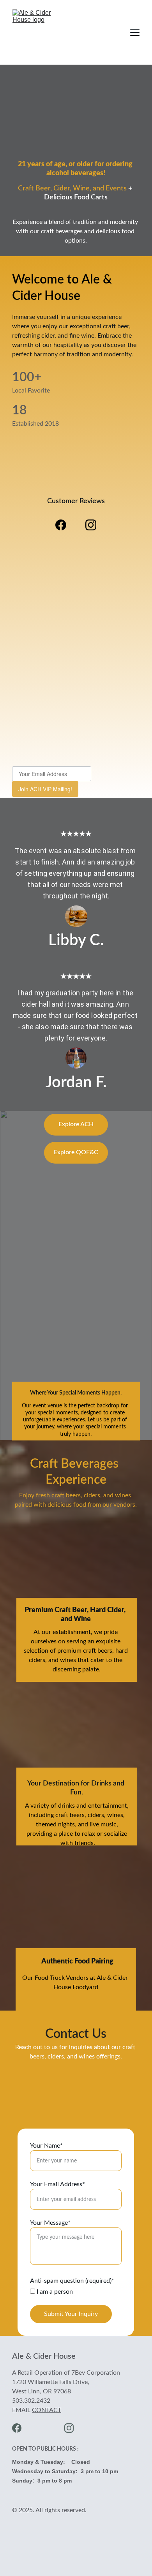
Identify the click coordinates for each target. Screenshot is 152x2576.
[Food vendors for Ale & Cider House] (76, 1932)
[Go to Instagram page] (91, 525)
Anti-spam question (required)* (72, 2281)
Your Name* (46, 2146)
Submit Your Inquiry (71, 2314)
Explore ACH (76, 1124)
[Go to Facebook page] (65, 525)
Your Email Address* (57, 2184)
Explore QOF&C (76, 1152)
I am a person (54, 2292)
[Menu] (135, 32)
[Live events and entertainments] (76, 1751)
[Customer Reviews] (76, 479)
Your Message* (50, 2223)
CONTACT (47, 2410)
